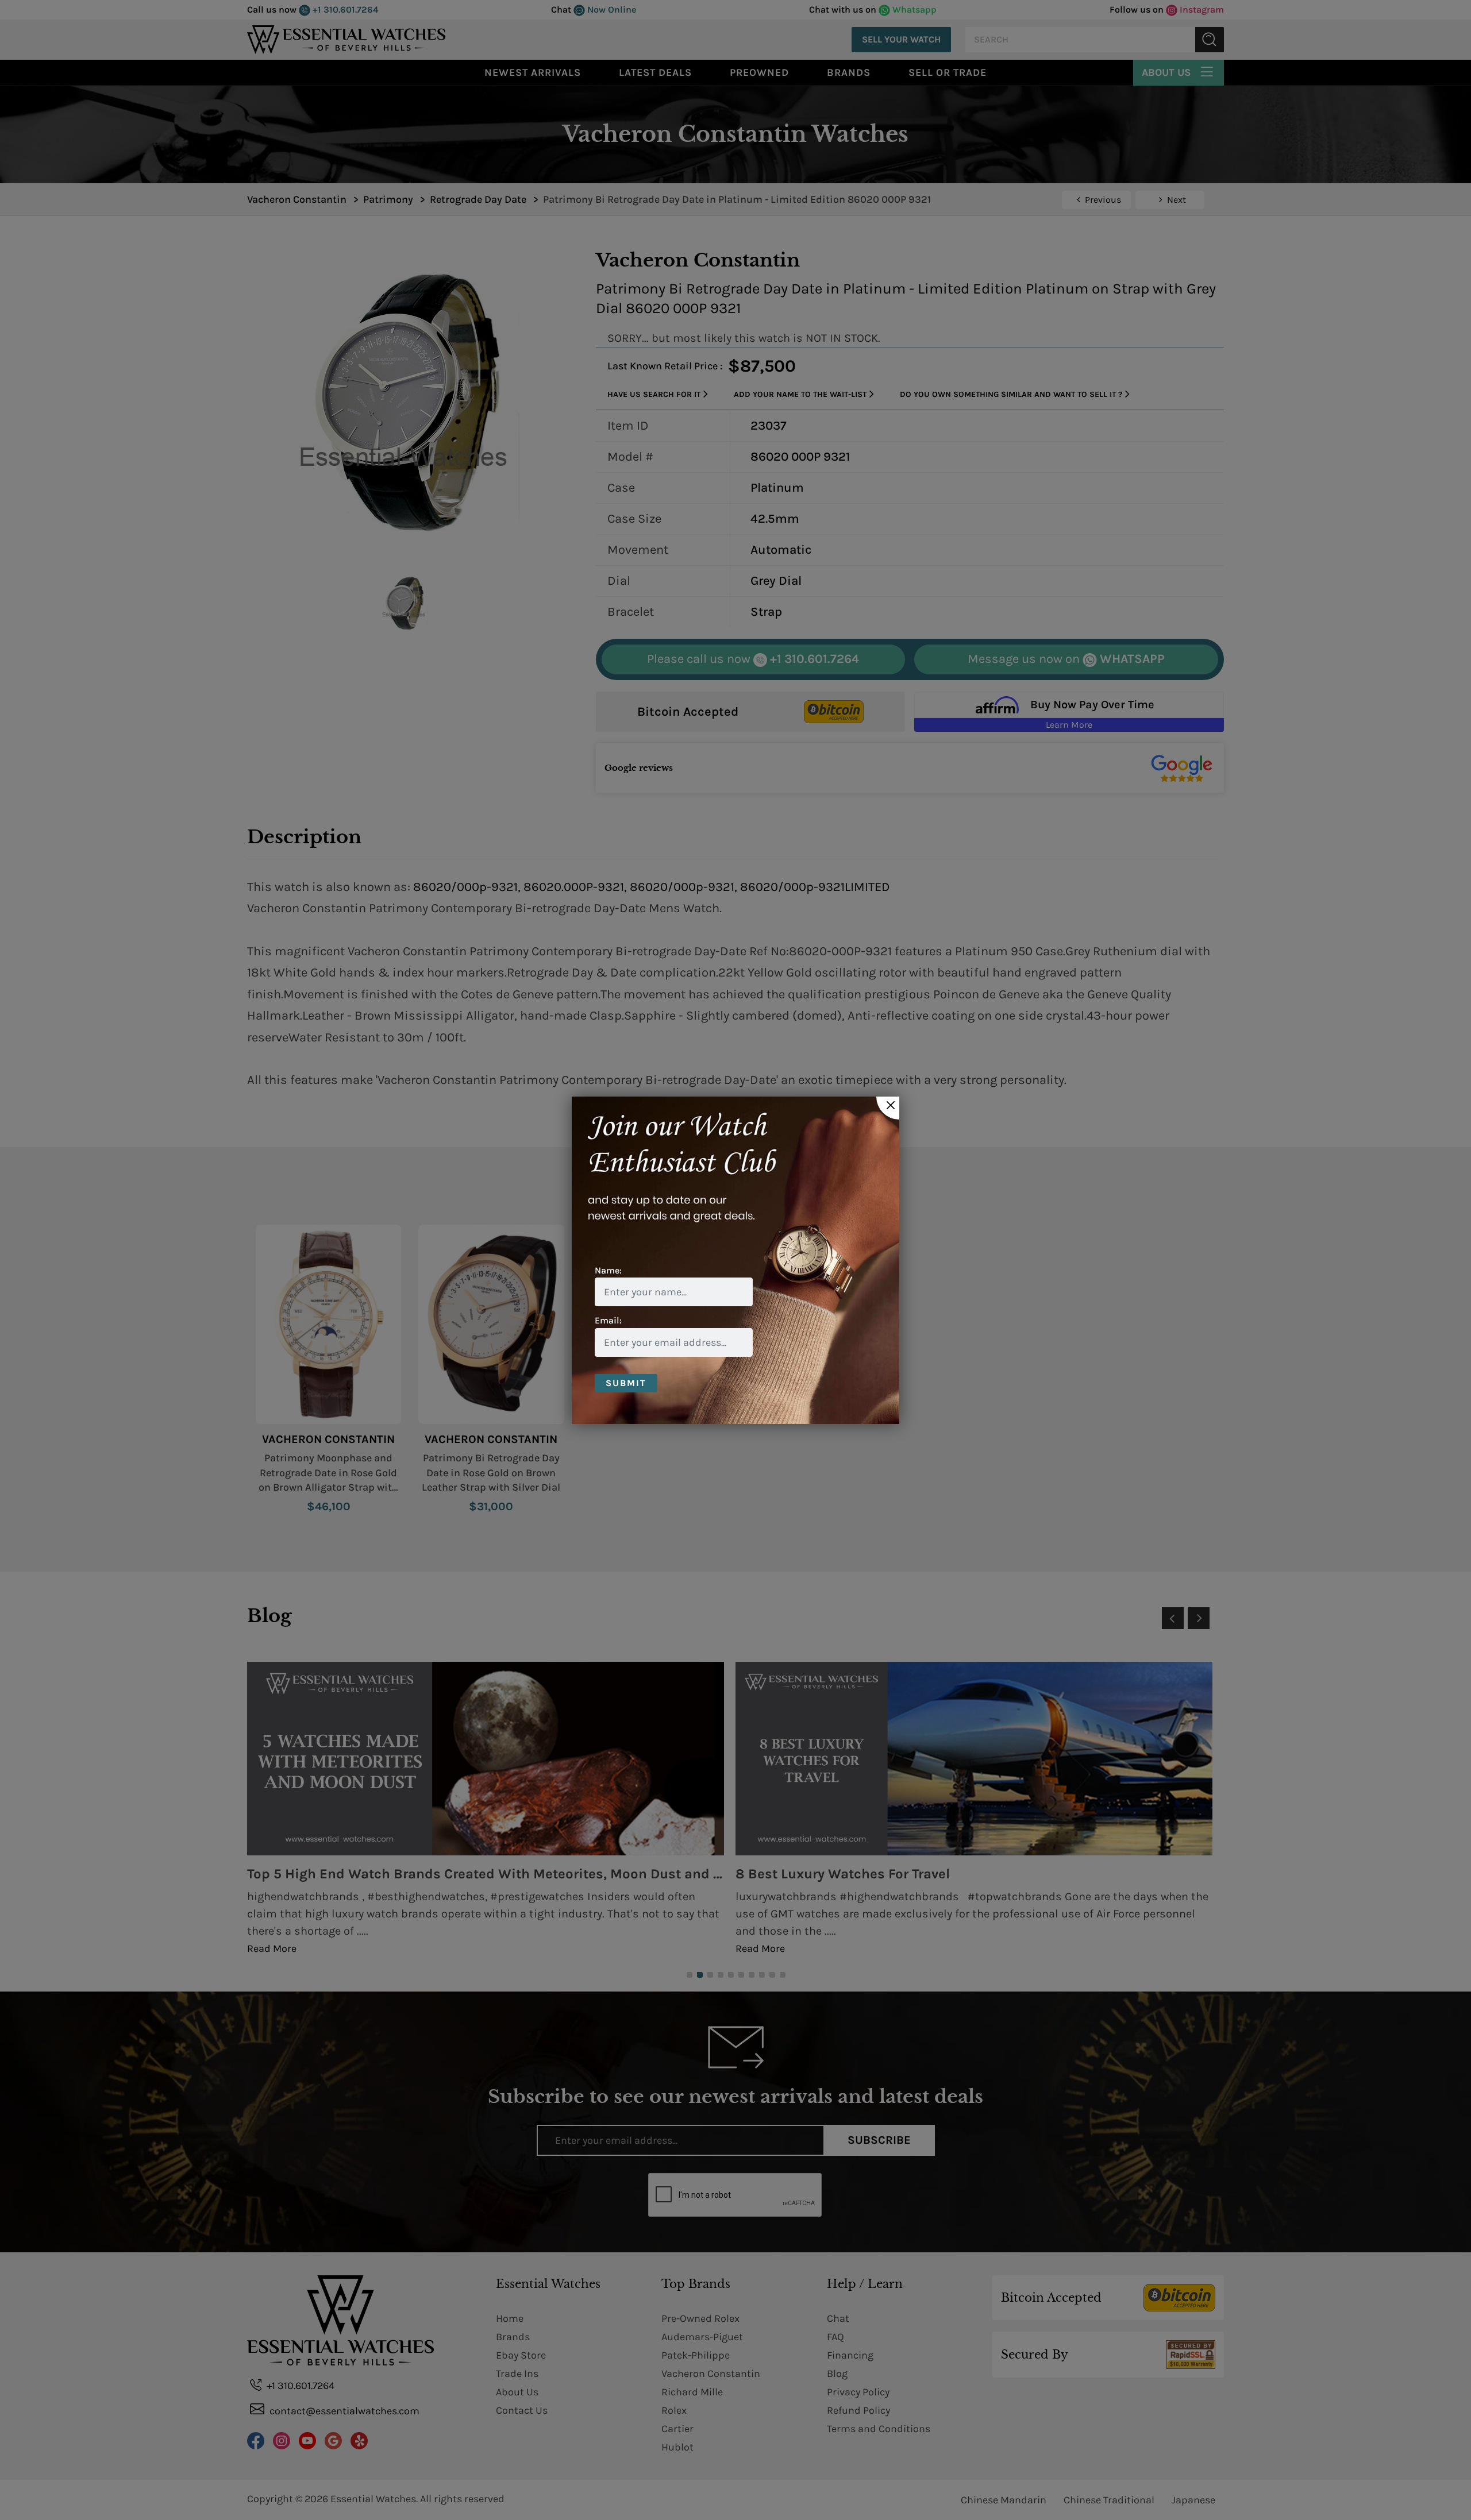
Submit (626, 1383)
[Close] (888, 1108)
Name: (608, 1270)
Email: (608, 1320)
